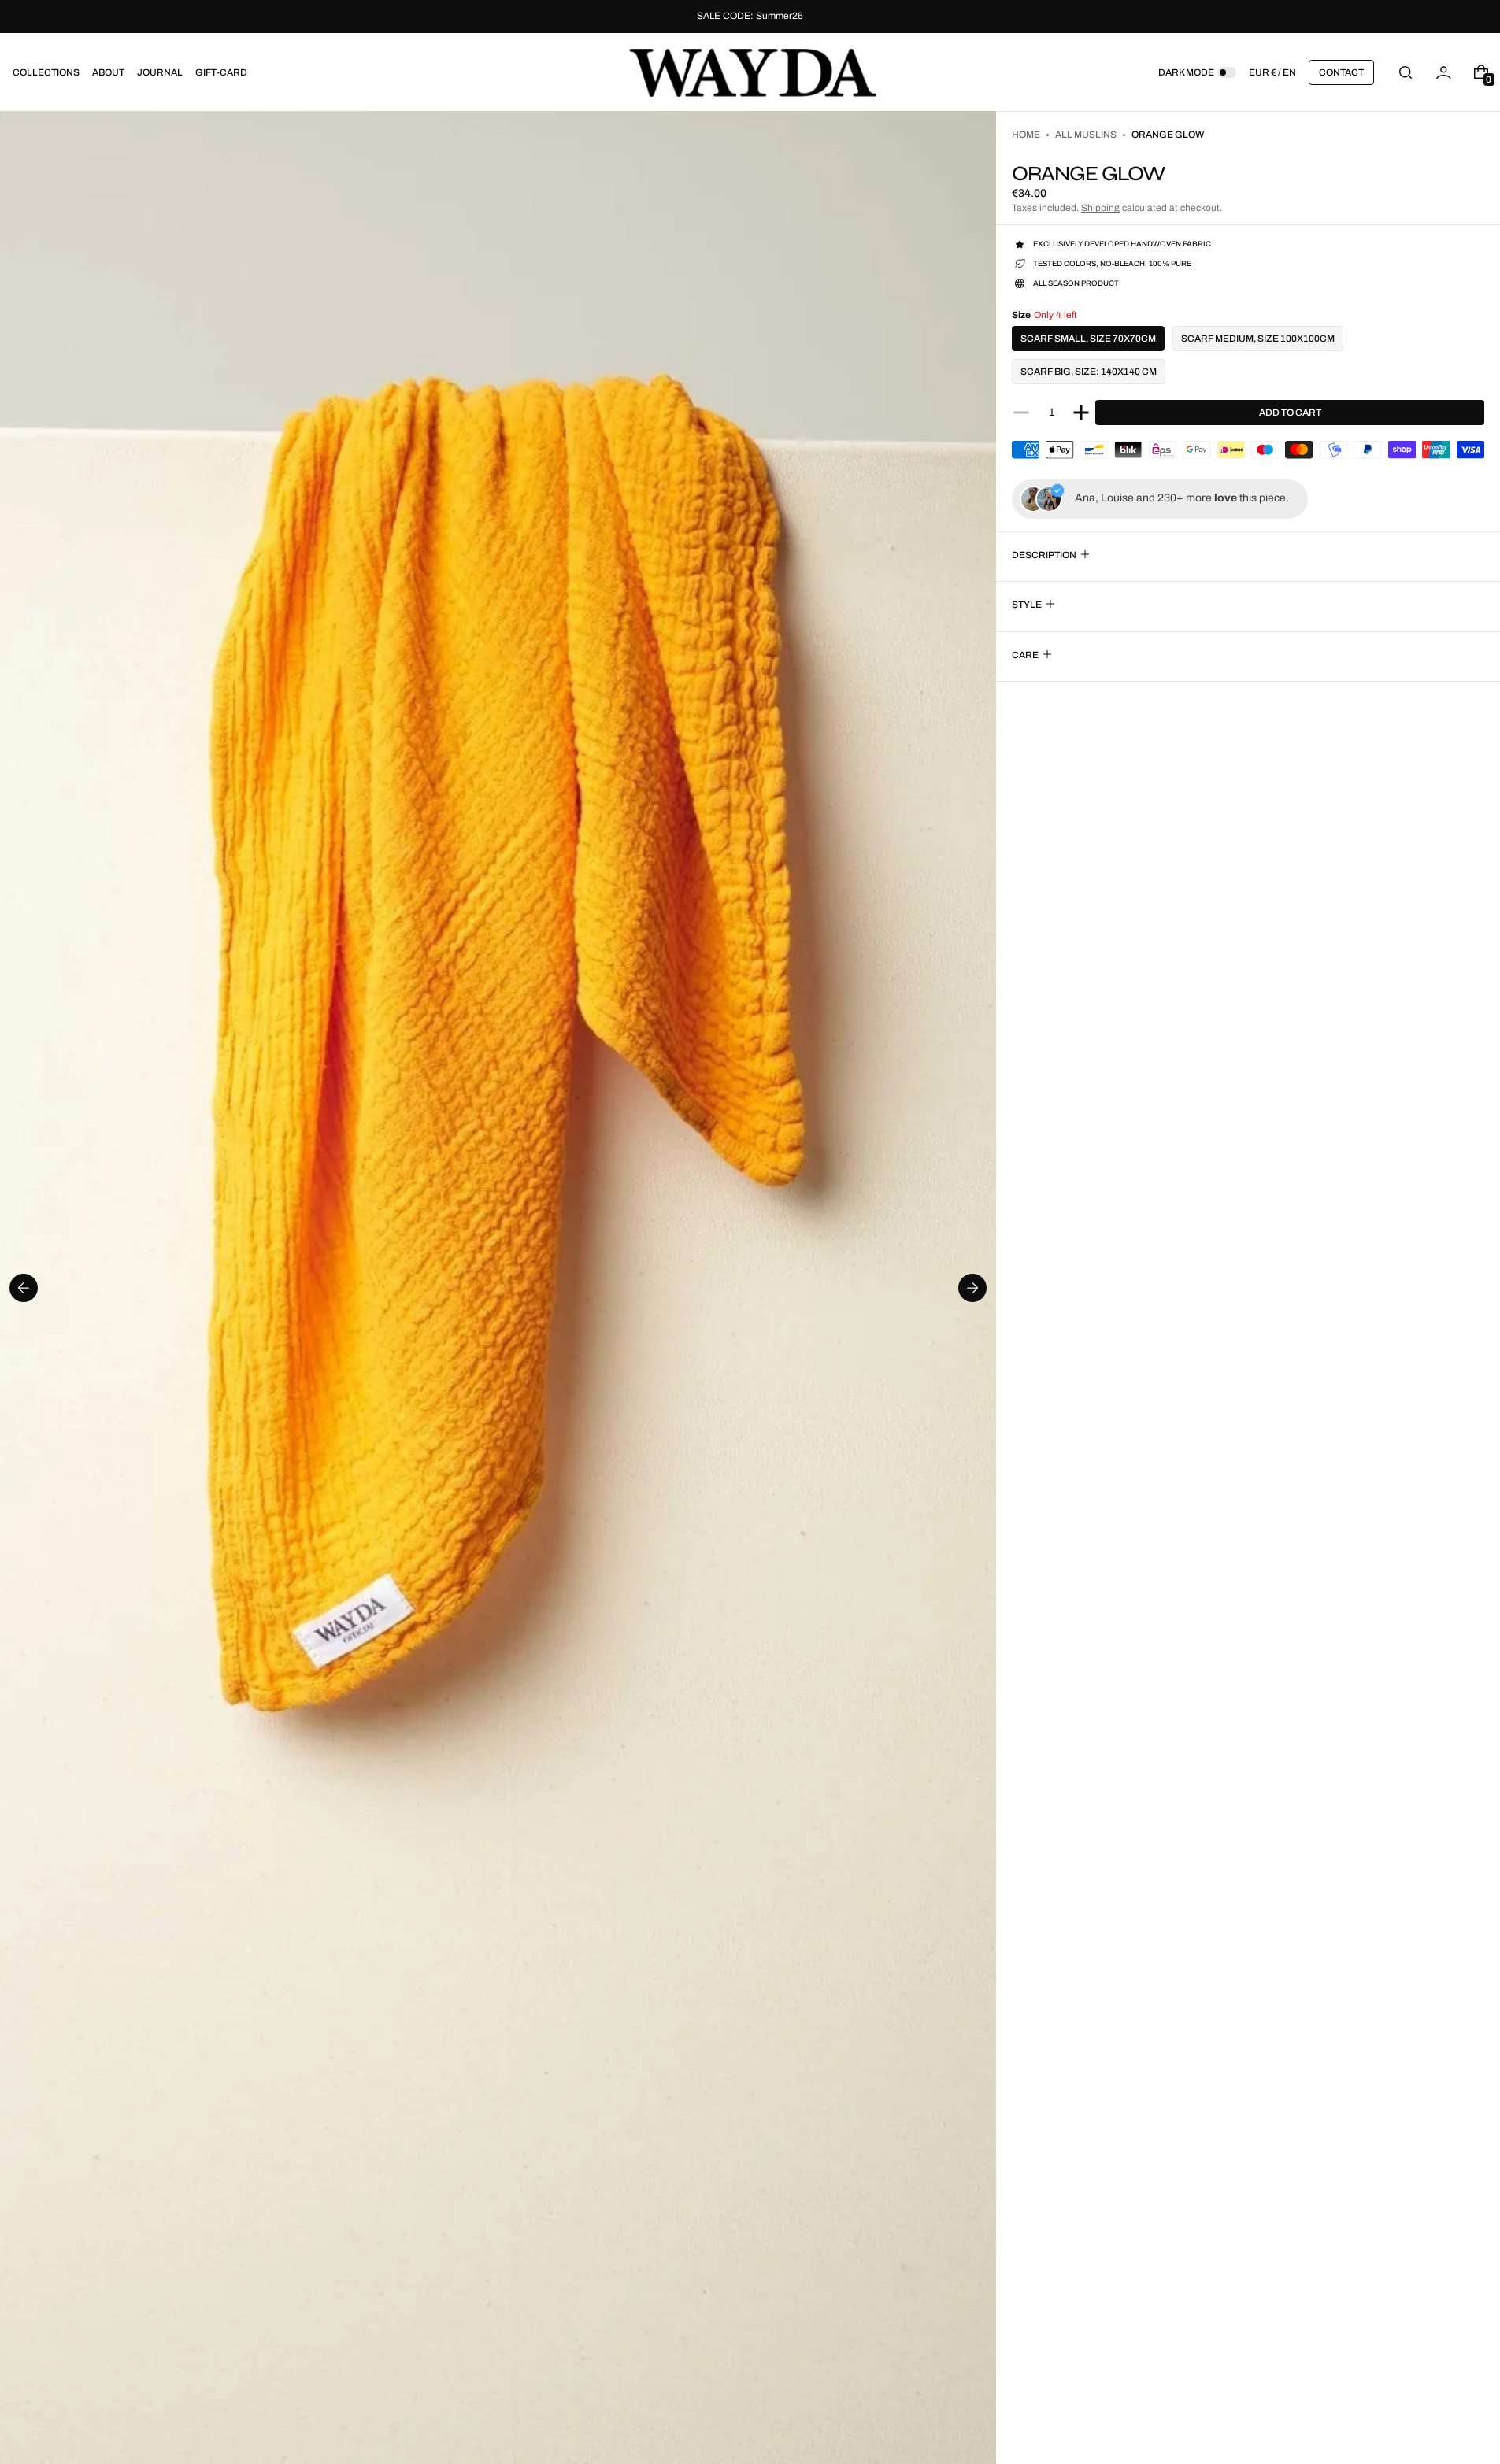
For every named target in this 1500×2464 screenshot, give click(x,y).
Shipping (1100, 208)
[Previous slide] (24, 1288)
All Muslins (1086, 135)
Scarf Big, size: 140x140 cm (1089, 372)
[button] (1406, 72)
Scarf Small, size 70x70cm (1088, 339)
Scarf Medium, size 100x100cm (1258, 339)
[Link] (750, 17)
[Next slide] (972, 1288)
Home (1026, 135)
